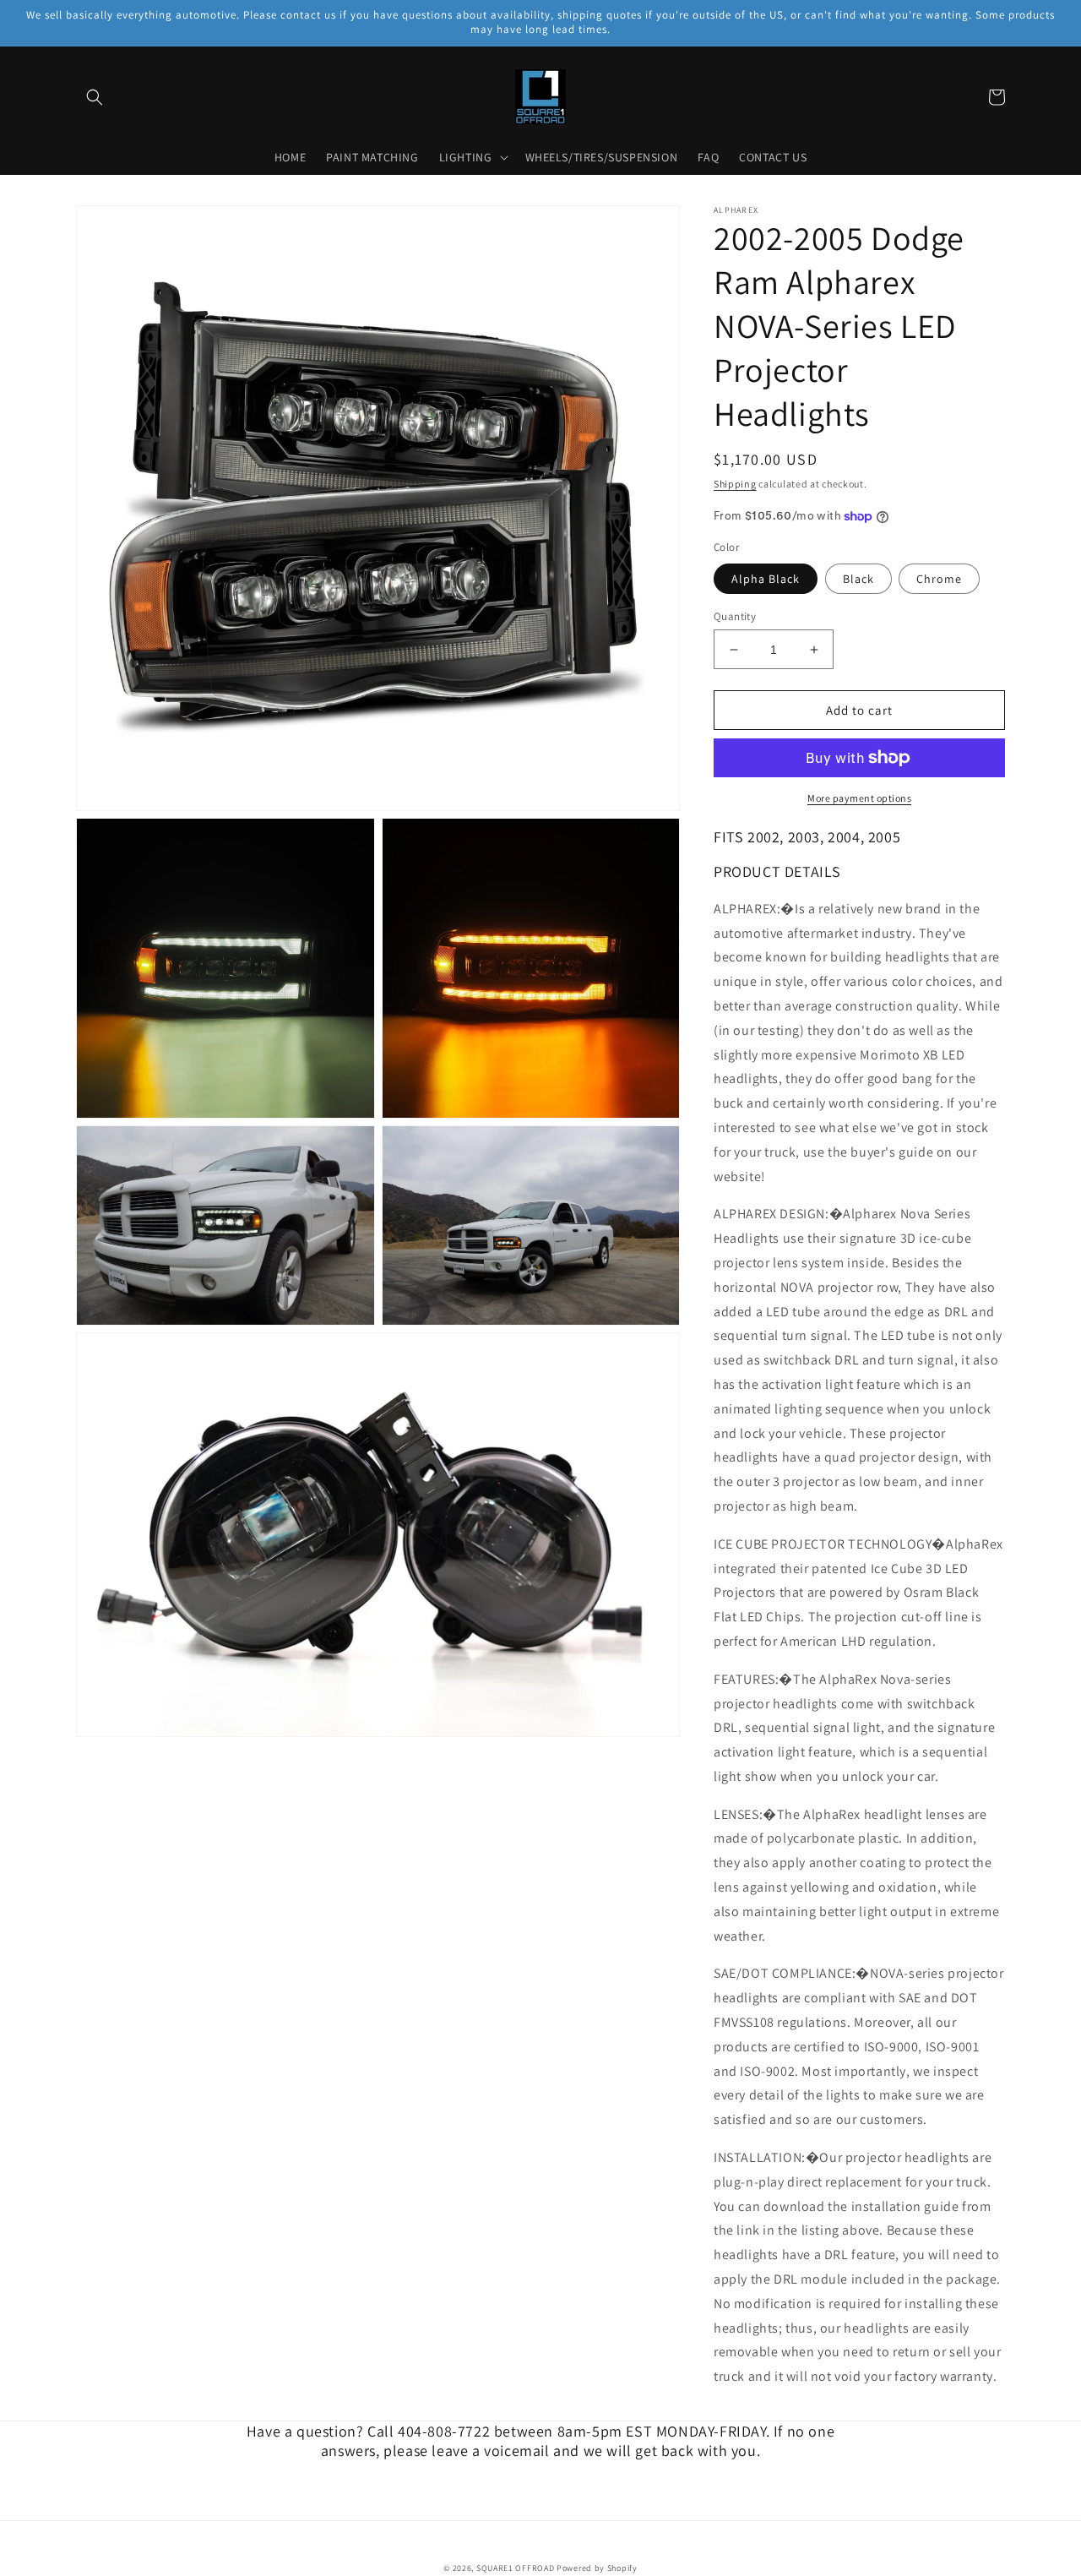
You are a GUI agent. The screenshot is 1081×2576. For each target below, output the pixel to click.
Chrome (939, 579)
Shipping (735, 484)
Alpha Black (766, 579)
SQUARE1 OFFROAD (516, 2568)
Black (858, 579)
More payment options (859, 798)
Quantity (735, 616)
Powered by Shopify (597, 2568)
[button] (95, 97)
